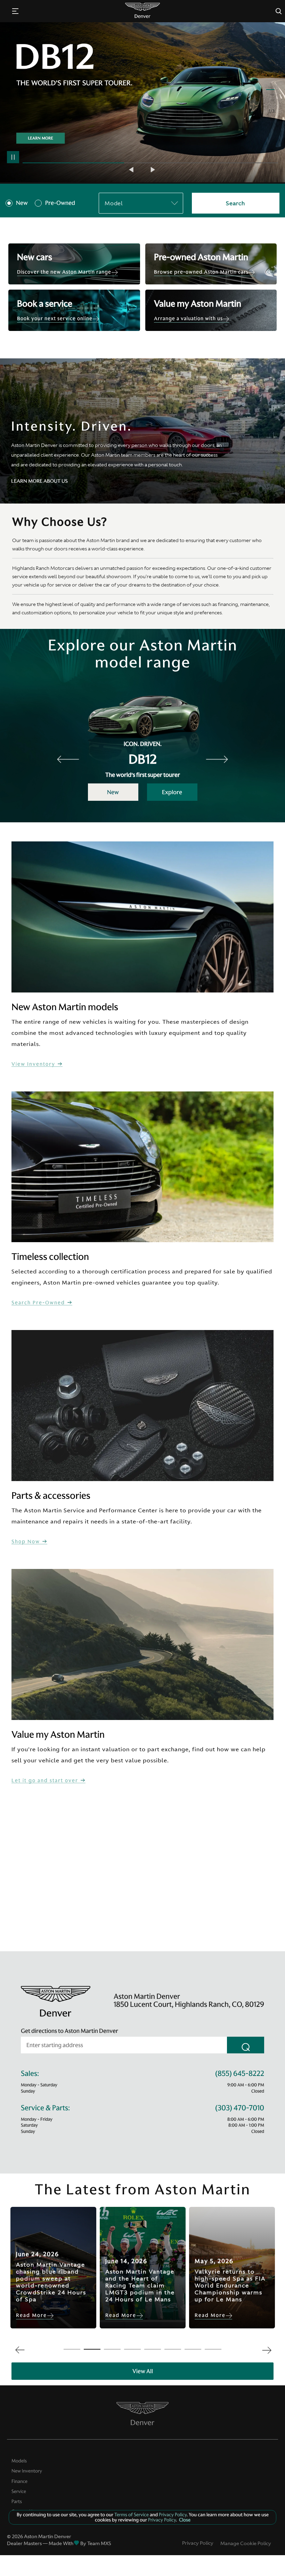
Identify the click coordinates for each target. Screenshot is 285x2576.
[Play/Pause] (13, 157)
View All (143, 2371)
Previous (132, 170)
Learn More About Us (39, 481)
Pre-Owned (60, 203)
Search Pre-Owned (39, 1303)
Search (235, 203)
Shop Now (27, 1542)
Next (153, 170)
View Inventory (34, 1064)
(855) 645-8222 (240, 2074)
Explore (172, 792)
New (22, 203)
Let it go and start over (46, 1781)
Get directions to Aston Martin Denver (70, 2031)
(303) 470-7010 (240, 2108)
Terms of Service (132, 2515)
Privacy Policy (198, 2543)
